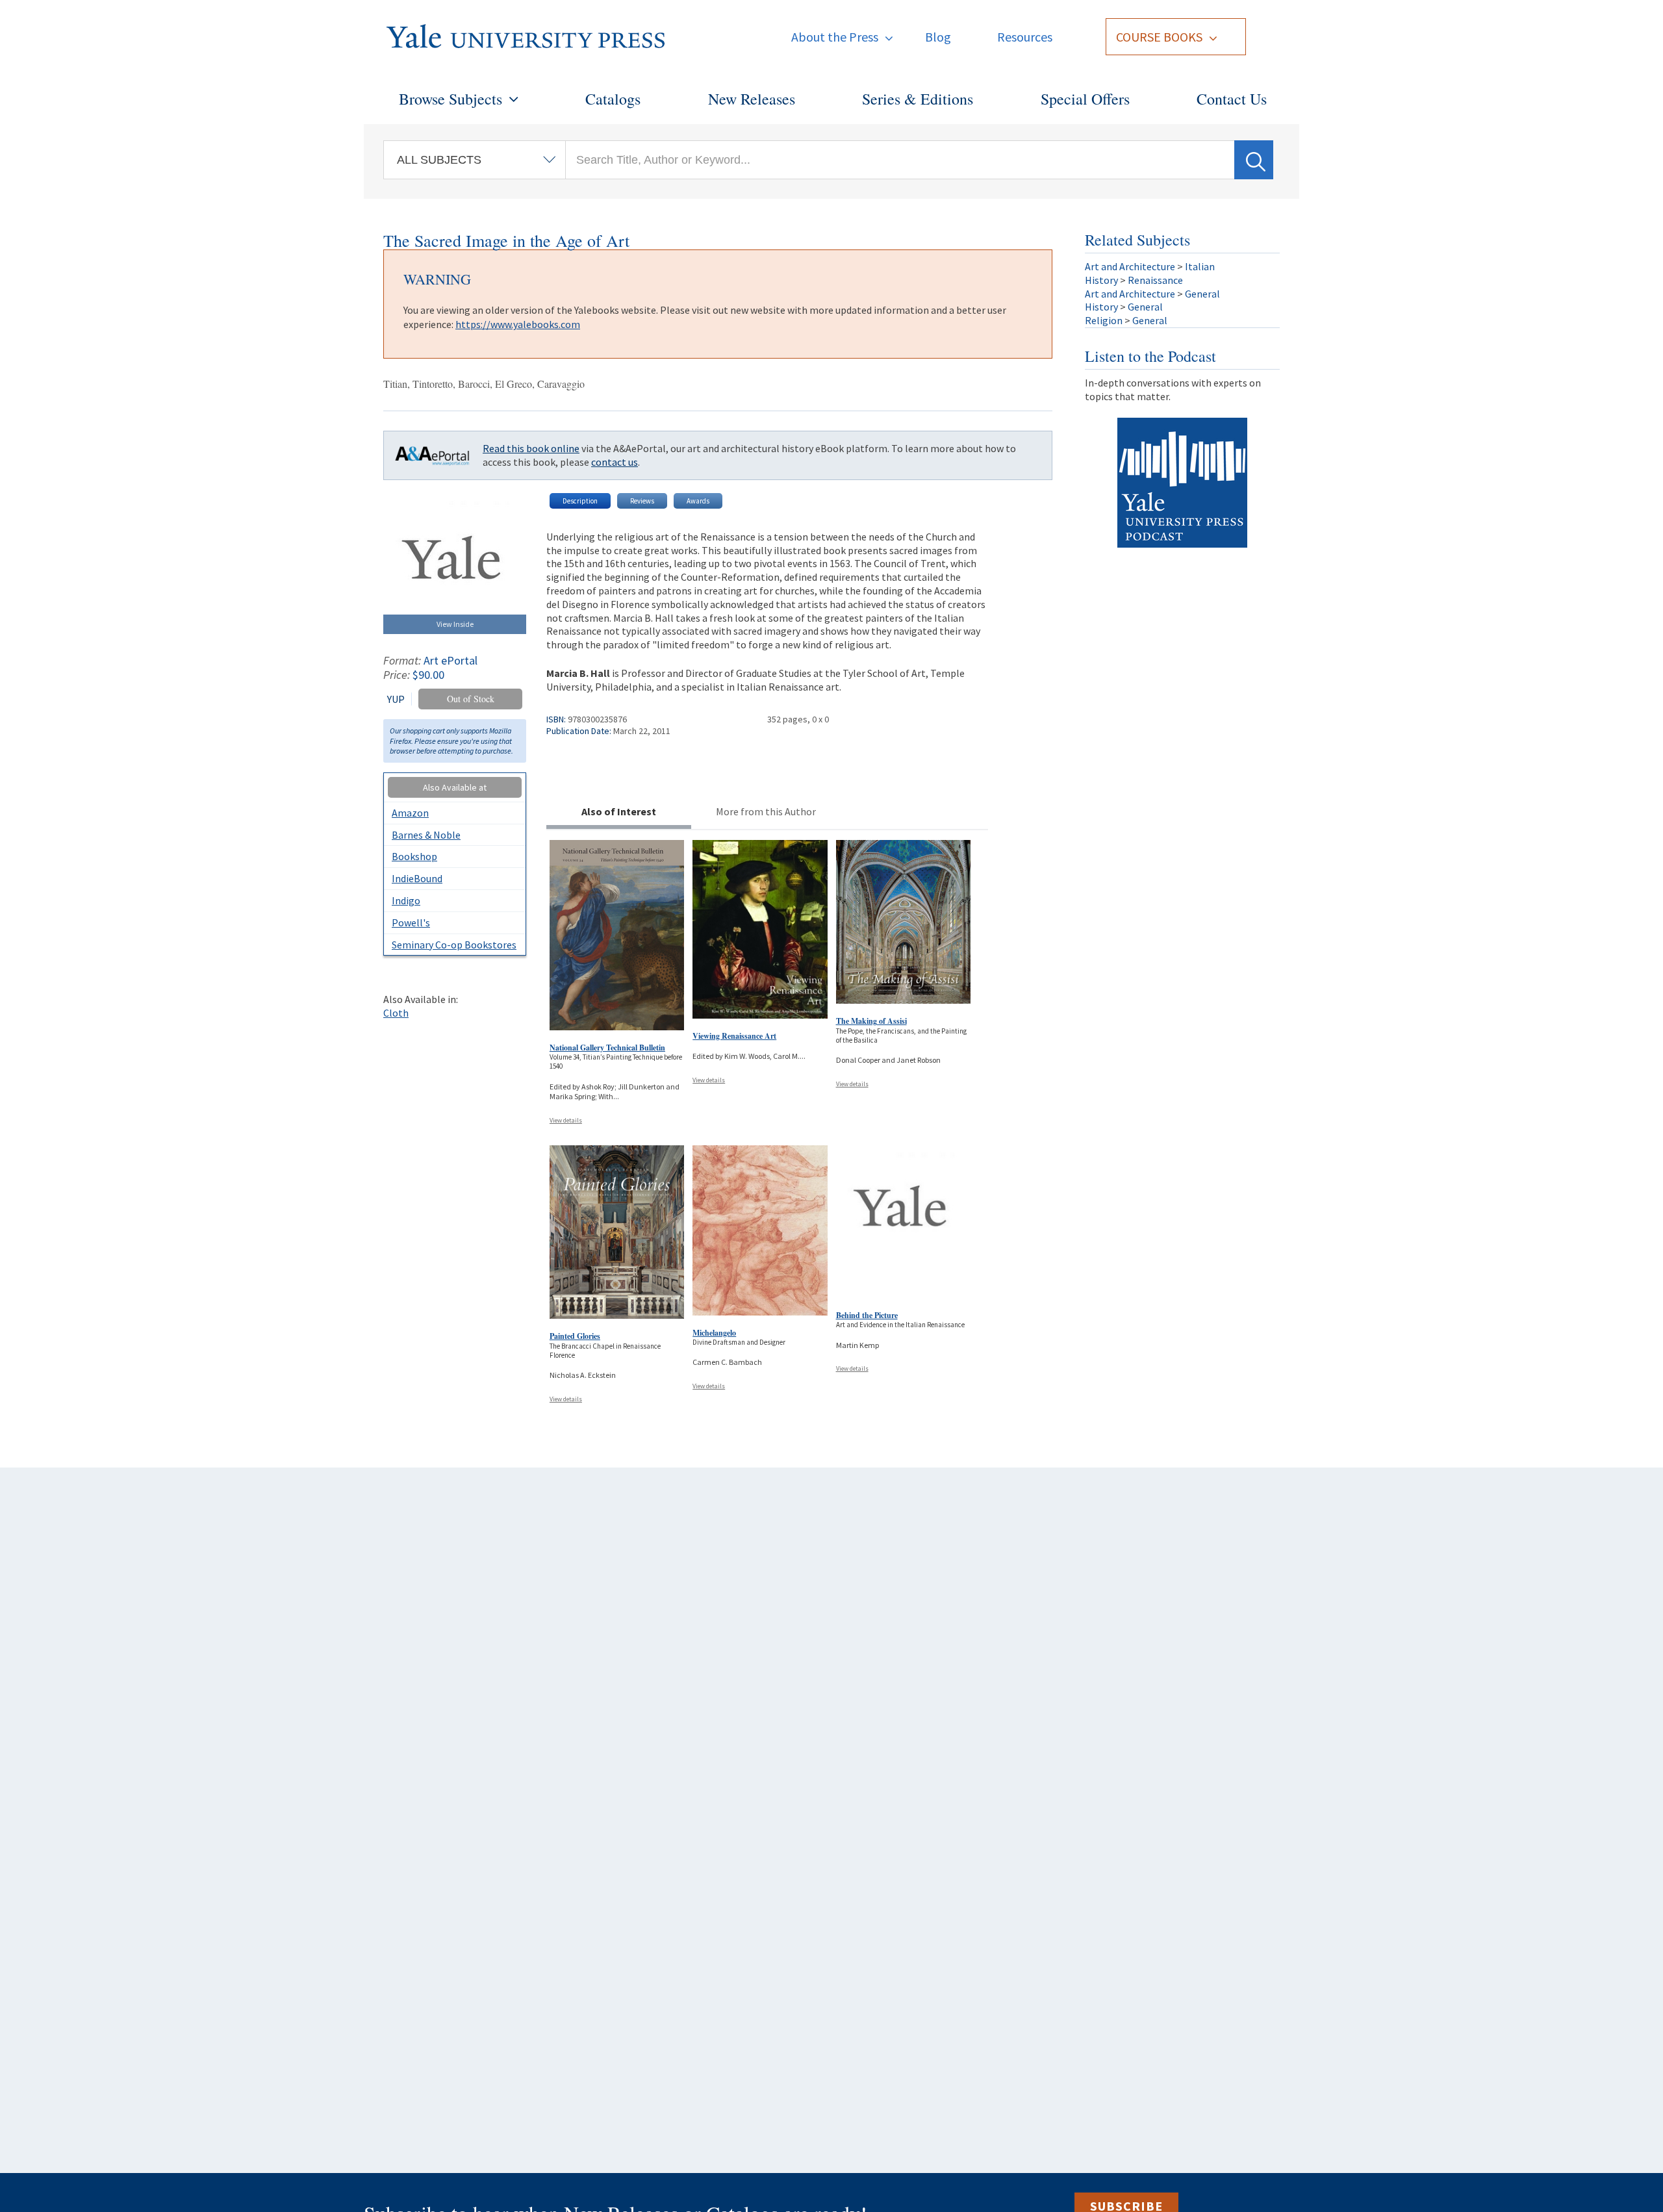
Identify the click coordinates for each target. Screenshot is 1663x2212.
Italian (1200, 266)
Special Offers (1085, 99)
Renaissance (1155, 280)
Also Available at (455, 787)
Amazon (410, 813)
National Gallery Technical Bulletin (607, 1048)
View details (566, 1120)
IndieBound (417, 878)
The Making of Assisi (871, 1021)
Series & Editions (918, 99)
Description (580, 501)
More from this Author (766, 811)
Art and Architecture (1130, 266)
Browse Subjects (451, 99)
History (1101, 280)
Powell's (411, 922)
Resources (1025, 37)
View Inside (455, 624)
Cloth (396, 1013)
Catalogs (613, 99)
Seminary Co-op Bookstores (454, 945)
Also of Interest (619, 811)
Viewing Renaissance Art (734, 1036)
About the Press (835, 37)
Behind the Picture (867, 1315)
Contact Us (1232, 99)
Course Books (1159, 37)
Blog (938, 37)
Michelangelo (714, 1333)
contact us (615, 462)
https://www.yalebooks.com (518, 324)
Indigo (406, 900)
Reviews (642, 501)
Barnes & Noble (426, 835)
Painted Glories (575, 1336)
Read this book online (531, 448)
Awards (698, 501)
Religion (1104, 320)
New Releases (752, 99)
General (1202, 294)
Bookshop (414, 856)
